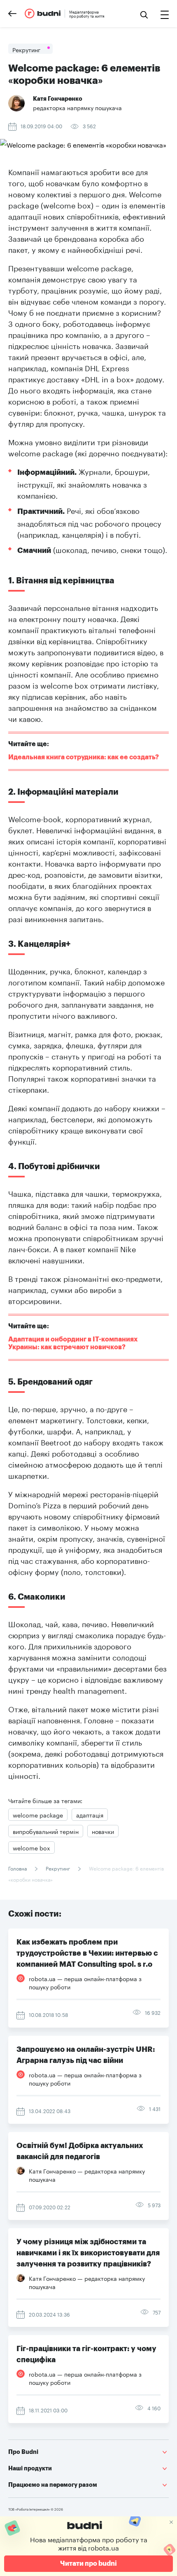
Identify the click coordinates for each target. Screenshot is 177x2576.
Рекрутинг (58, 1868)
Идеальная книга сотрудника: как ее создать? (84, 757)
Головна (18, 1868)
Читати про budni (88, 2564)
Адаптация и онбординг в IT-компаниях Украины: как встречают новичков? (74, 1343)
